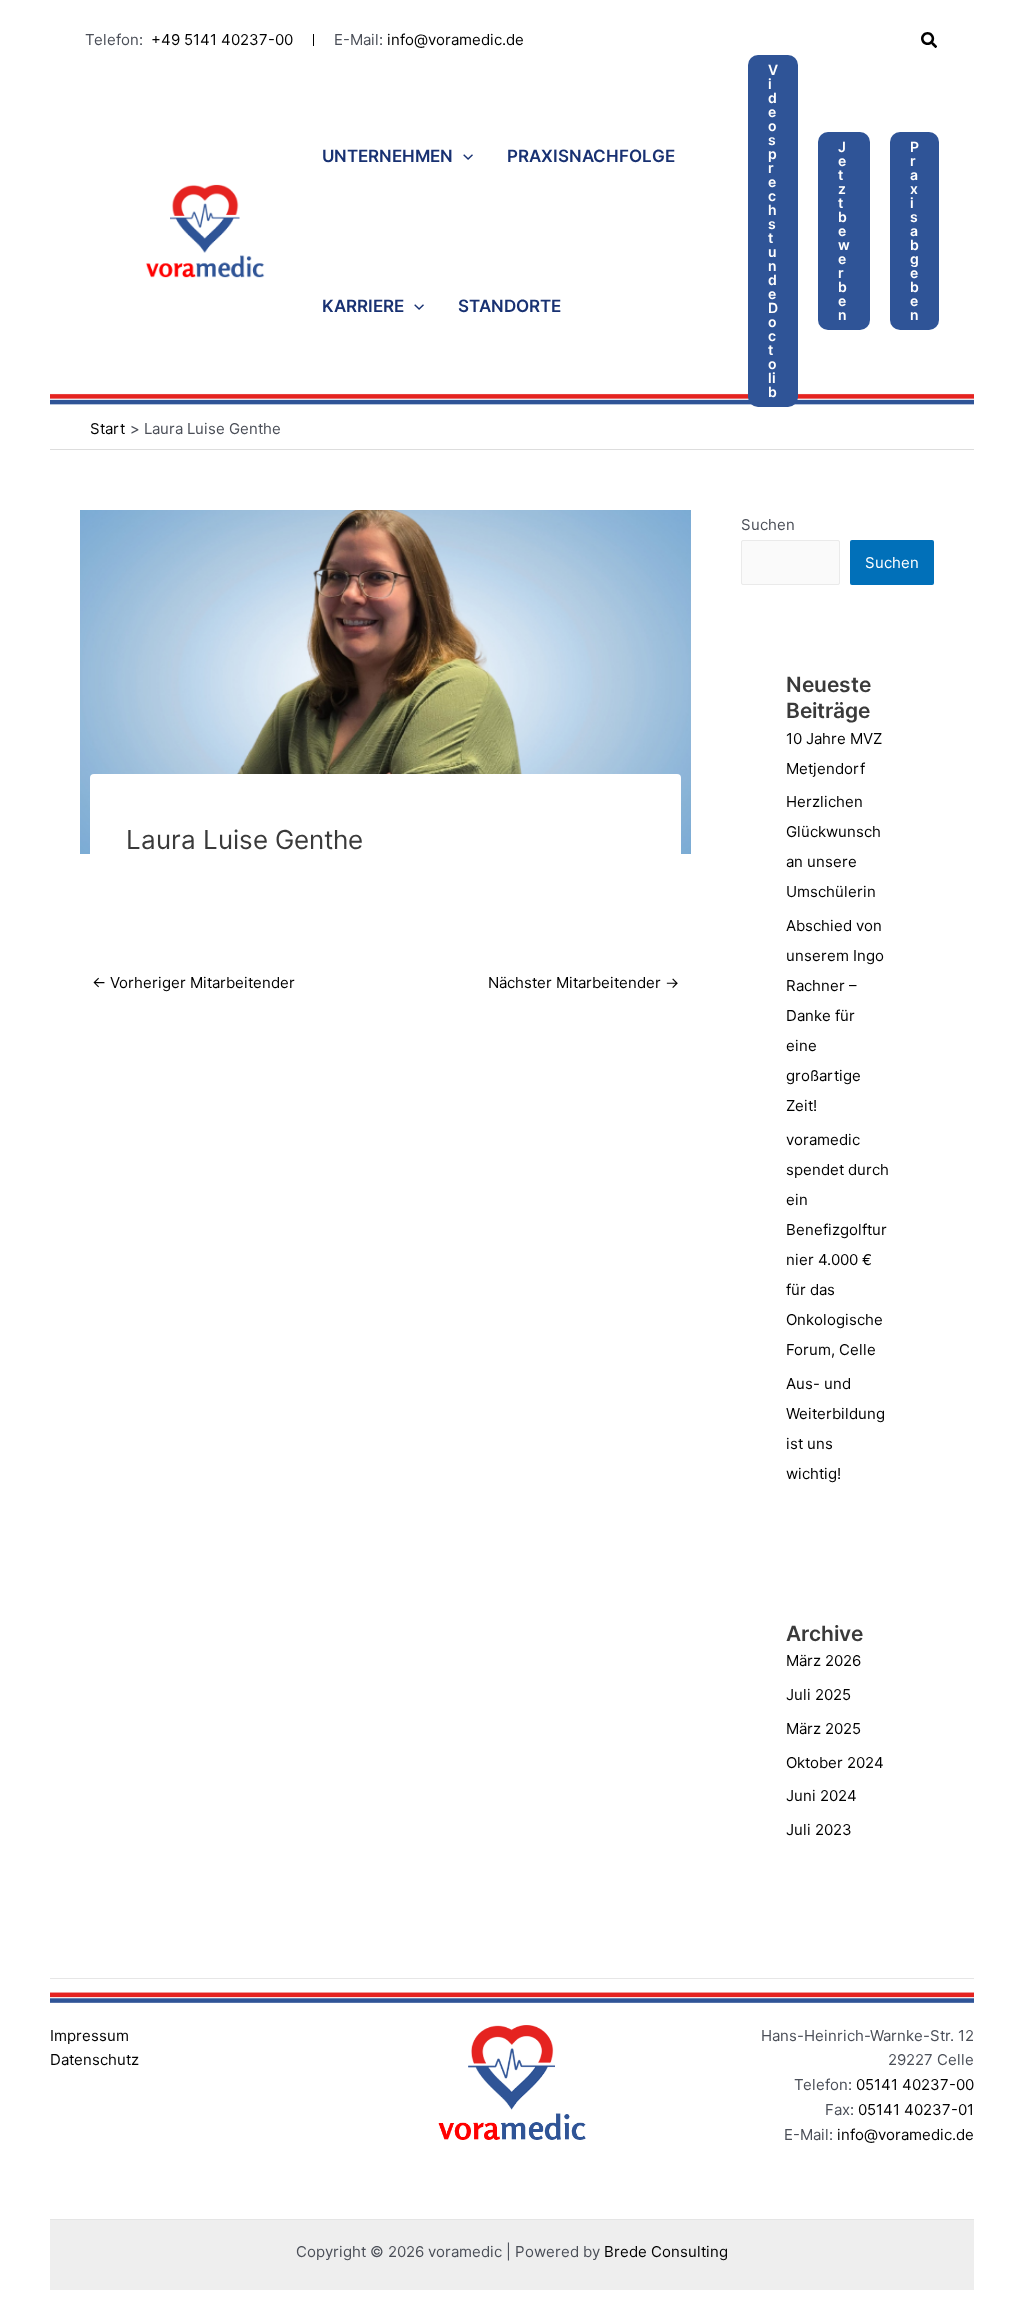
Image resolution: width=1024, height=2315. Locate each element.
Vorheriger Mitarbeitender (193, 982)
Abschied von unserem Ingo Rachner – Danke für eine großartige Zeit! (835, 1015)
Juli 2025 (818, 1694)
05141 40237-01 (916, 2109)
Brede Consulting (666, 2251)
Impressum (89, 2035)
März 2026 (823, 1660)
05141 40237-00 (915, 2084)
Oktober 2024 (835, 1762)
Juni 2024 (821, 1795)
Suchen (768, 524)
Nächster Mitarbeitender (583, 982)
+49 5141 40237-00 (222, 39)
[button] (930, 40)
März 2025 (823, 1728)
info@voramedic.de (455, 39)
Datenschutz (94, 2059)
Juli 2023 (819, 1829)
